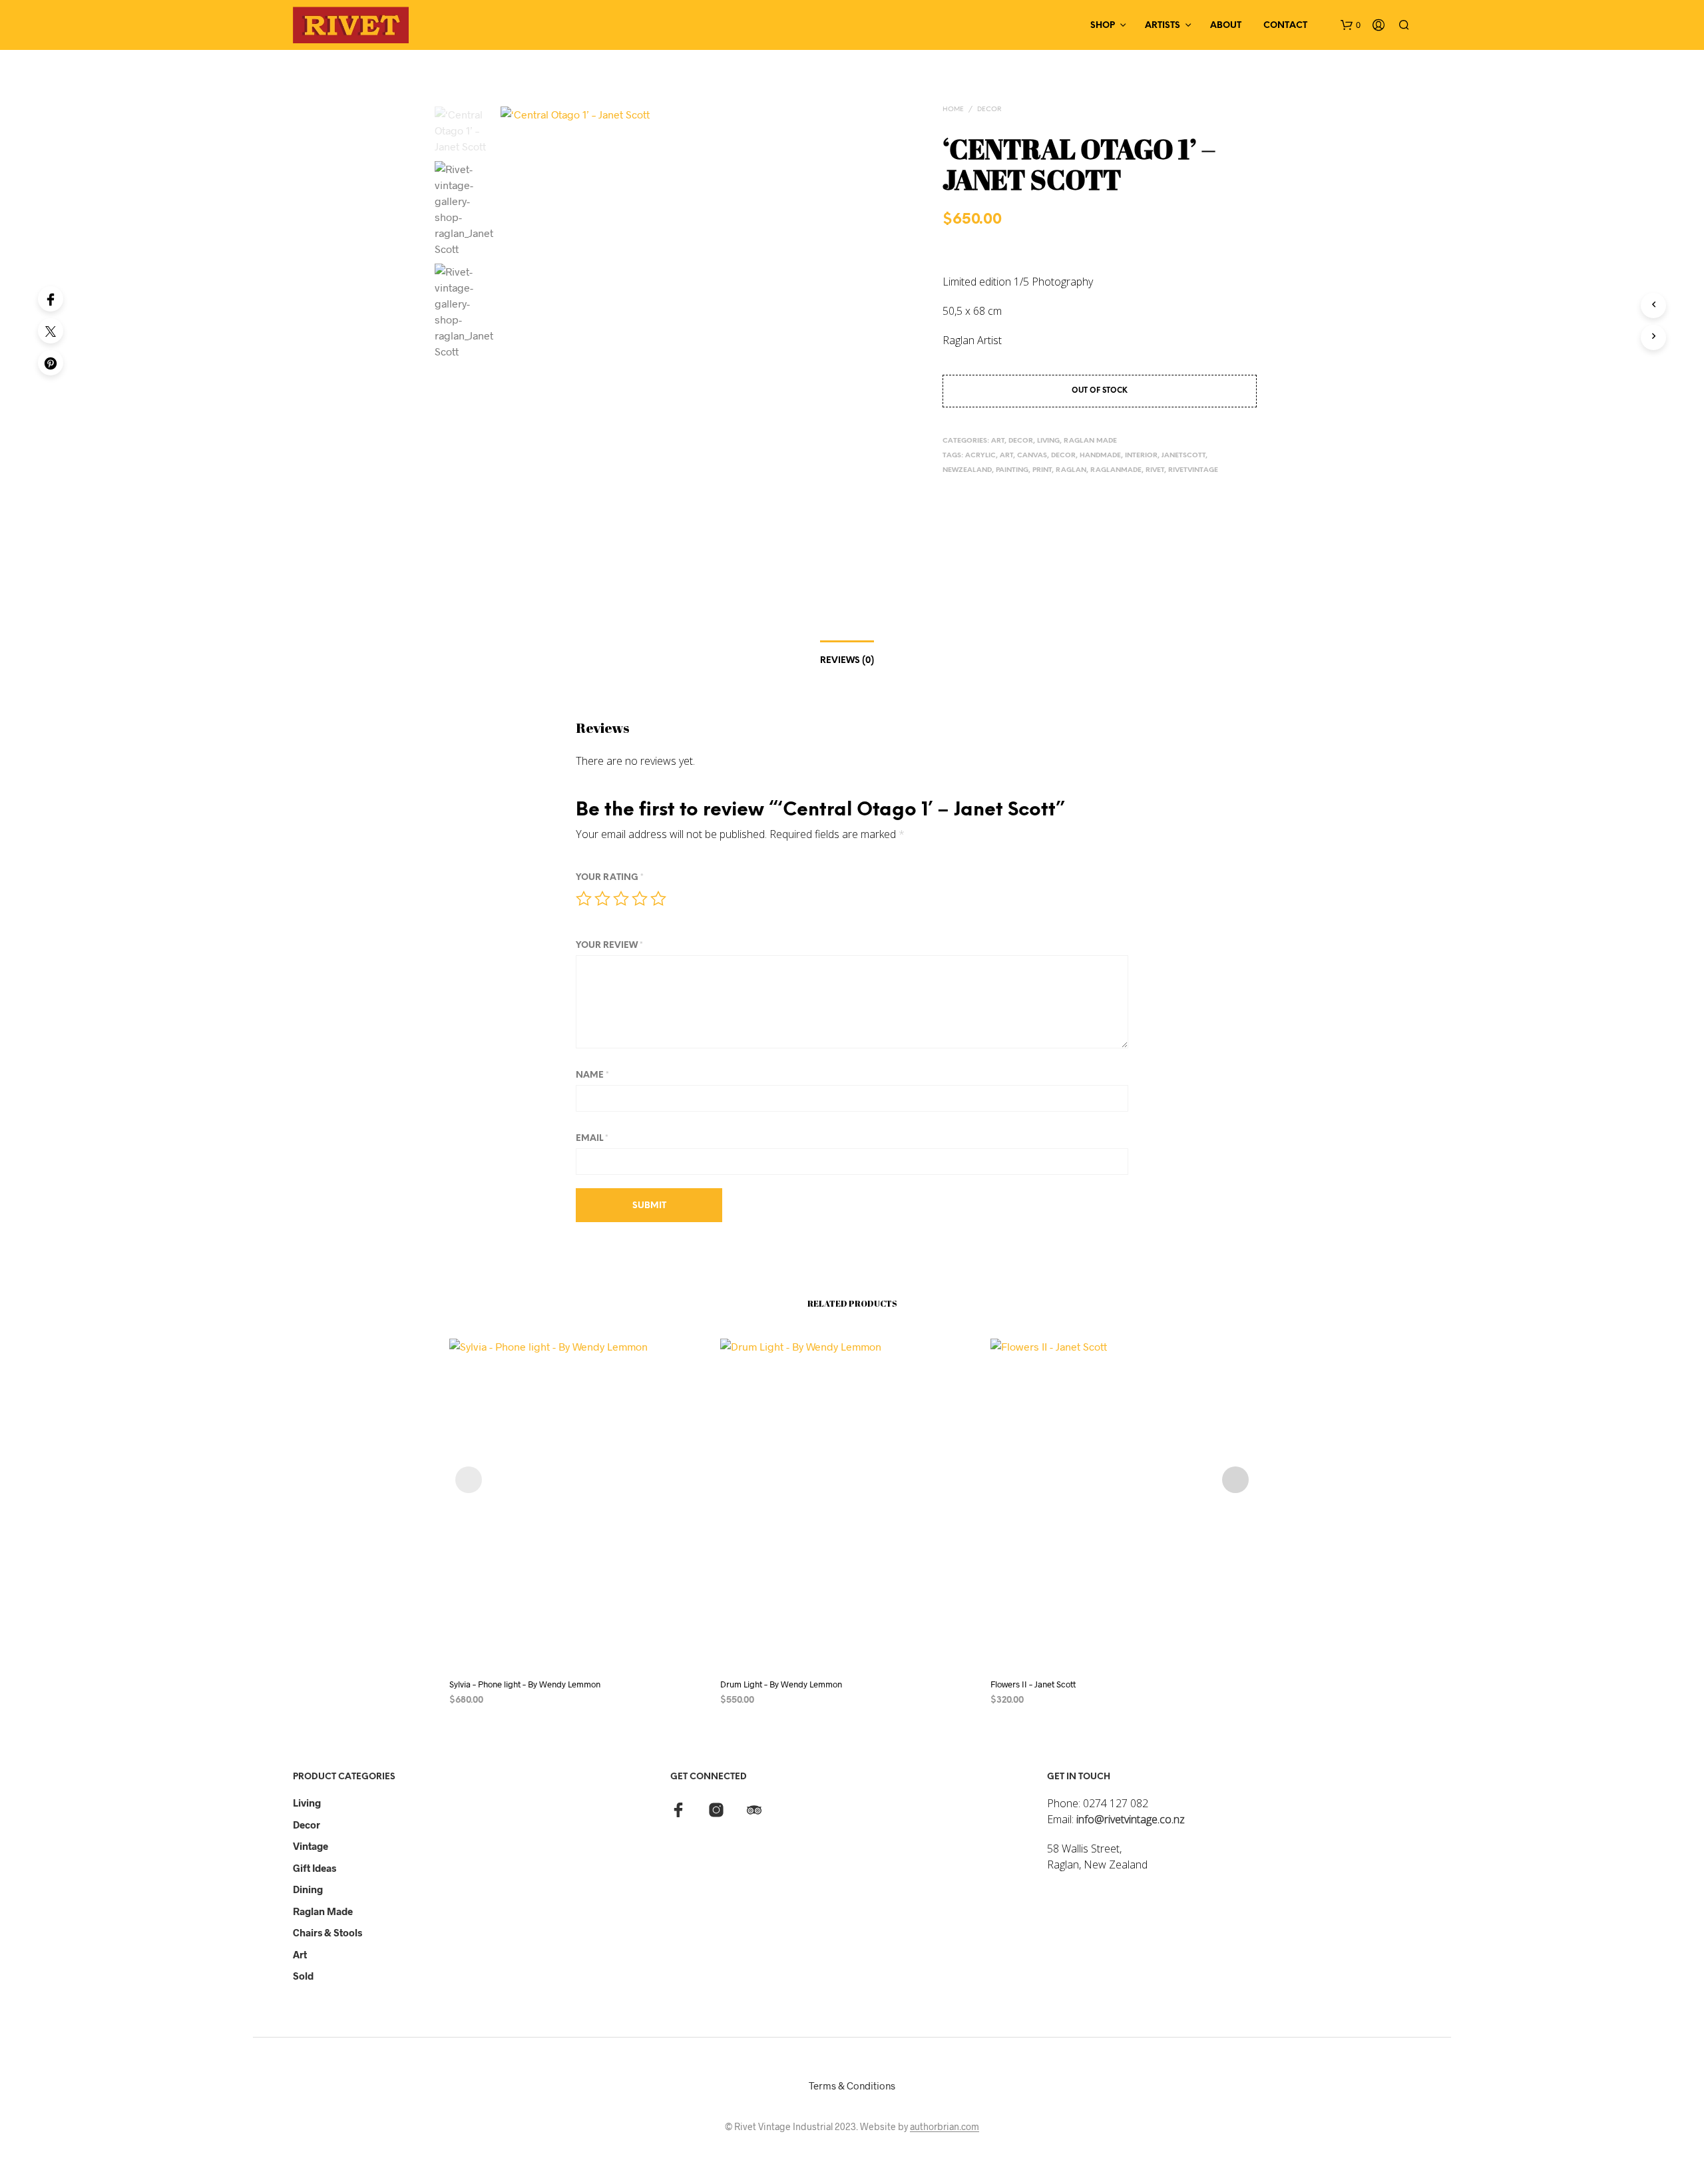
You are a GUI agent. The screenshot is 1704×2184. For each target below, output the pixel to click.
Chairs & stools (327, 1932)
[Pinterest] (51, 363)
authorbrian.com (945, 2127)
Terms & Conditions (852, 2085)
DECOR (989, 109)
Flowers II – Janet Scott (1033, 1684)
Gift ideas (315, 1868)
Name (592, 1075)
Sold (303, 1976)
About (1226, 26)
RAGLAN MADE (1090, 441)
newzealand (967, 470)
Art (1006, 456)
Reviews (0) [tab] (847, 661)
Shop (1103, 26)
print (1042, 470)
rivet (1155, 470)
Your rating (610, 878)
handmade (1100, 456)
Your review (609, 946)
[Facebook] (51, 299)
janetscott (1183, 456)
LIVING (1048, 441)
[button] (1351, 25)
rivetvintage (1193, 470)
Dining (308, 1889)
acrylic (980, 456)
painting (1012, 470)
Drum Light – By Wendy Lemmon (781, 1684)
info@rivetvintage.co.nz (1131, 1819)
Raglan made (323, 1911)
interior (1141, 456)
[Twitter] (51, 331)
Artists (1163, 26)
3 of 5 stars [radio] (621, 899)
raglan (1071, 470)
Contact (1285, 26)
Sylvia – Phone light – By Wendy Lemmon (525, 1684)
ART (998, 441)
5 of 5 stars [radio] (658, 899)
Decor (307, 1825)
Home (953, 109)
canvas (1032, 456)
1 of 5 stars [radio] (584, 899)
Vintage (311, 1846)
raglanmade (1116, 470)
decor (1063, 456)
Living (307, 1803)
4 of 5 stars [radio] (640, 899)
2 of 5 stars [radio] (602, 899)
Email (592, 1139)
